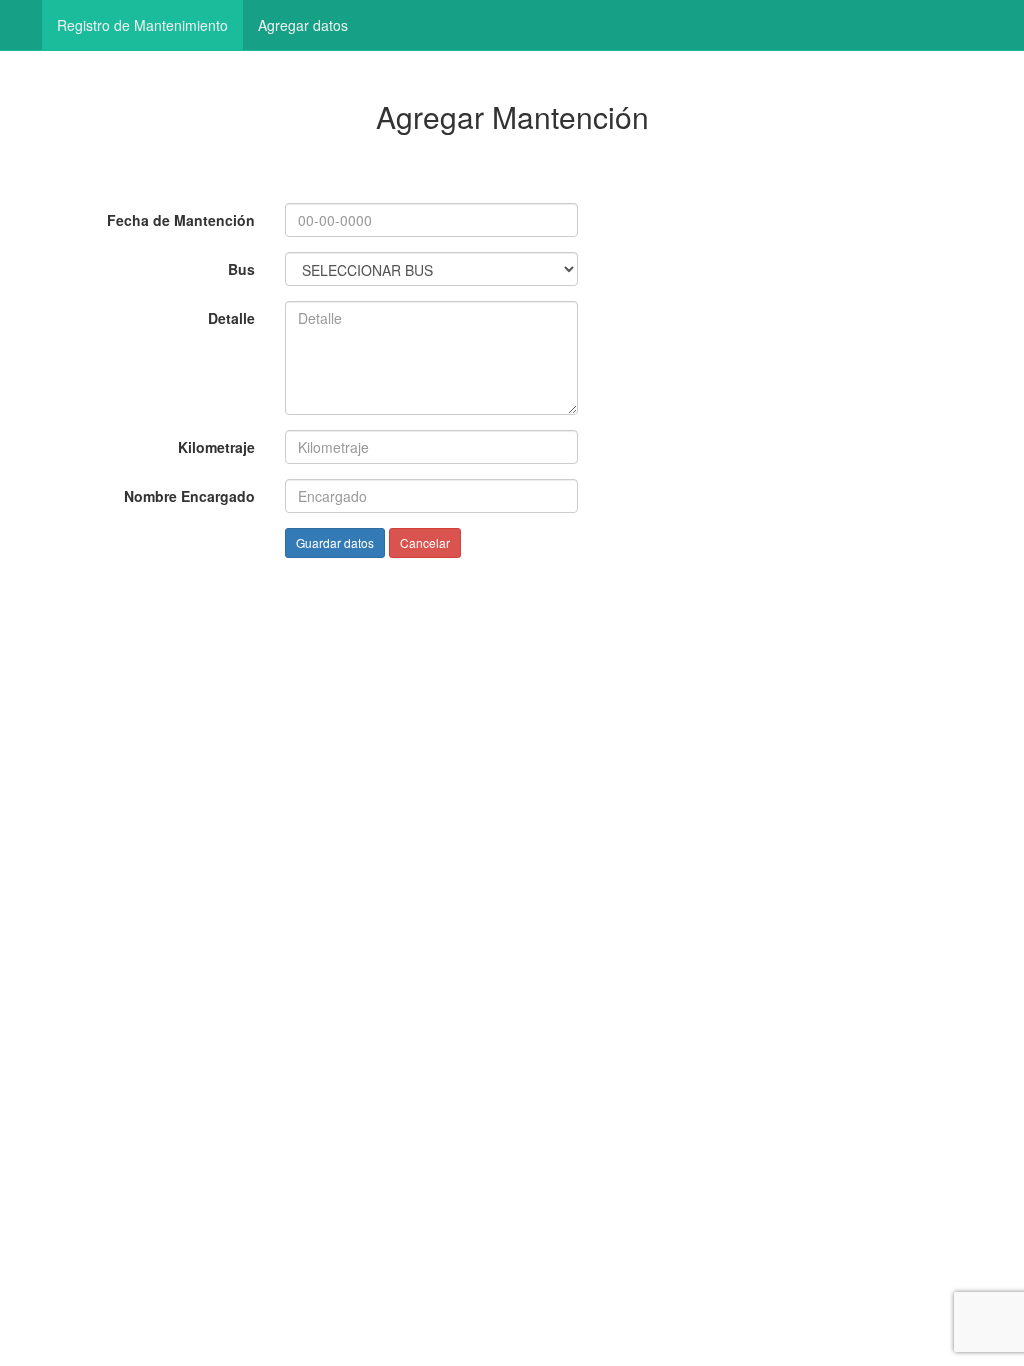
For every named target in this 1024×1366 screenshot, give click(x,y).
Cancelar (425, 542)
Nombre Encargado (189, 496)
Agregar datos (303, 25)
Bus (241, 269)
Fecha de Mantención (181, 220)
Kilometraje (216, 447)
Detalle (231, 318)
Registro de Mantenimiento (142, 25)
